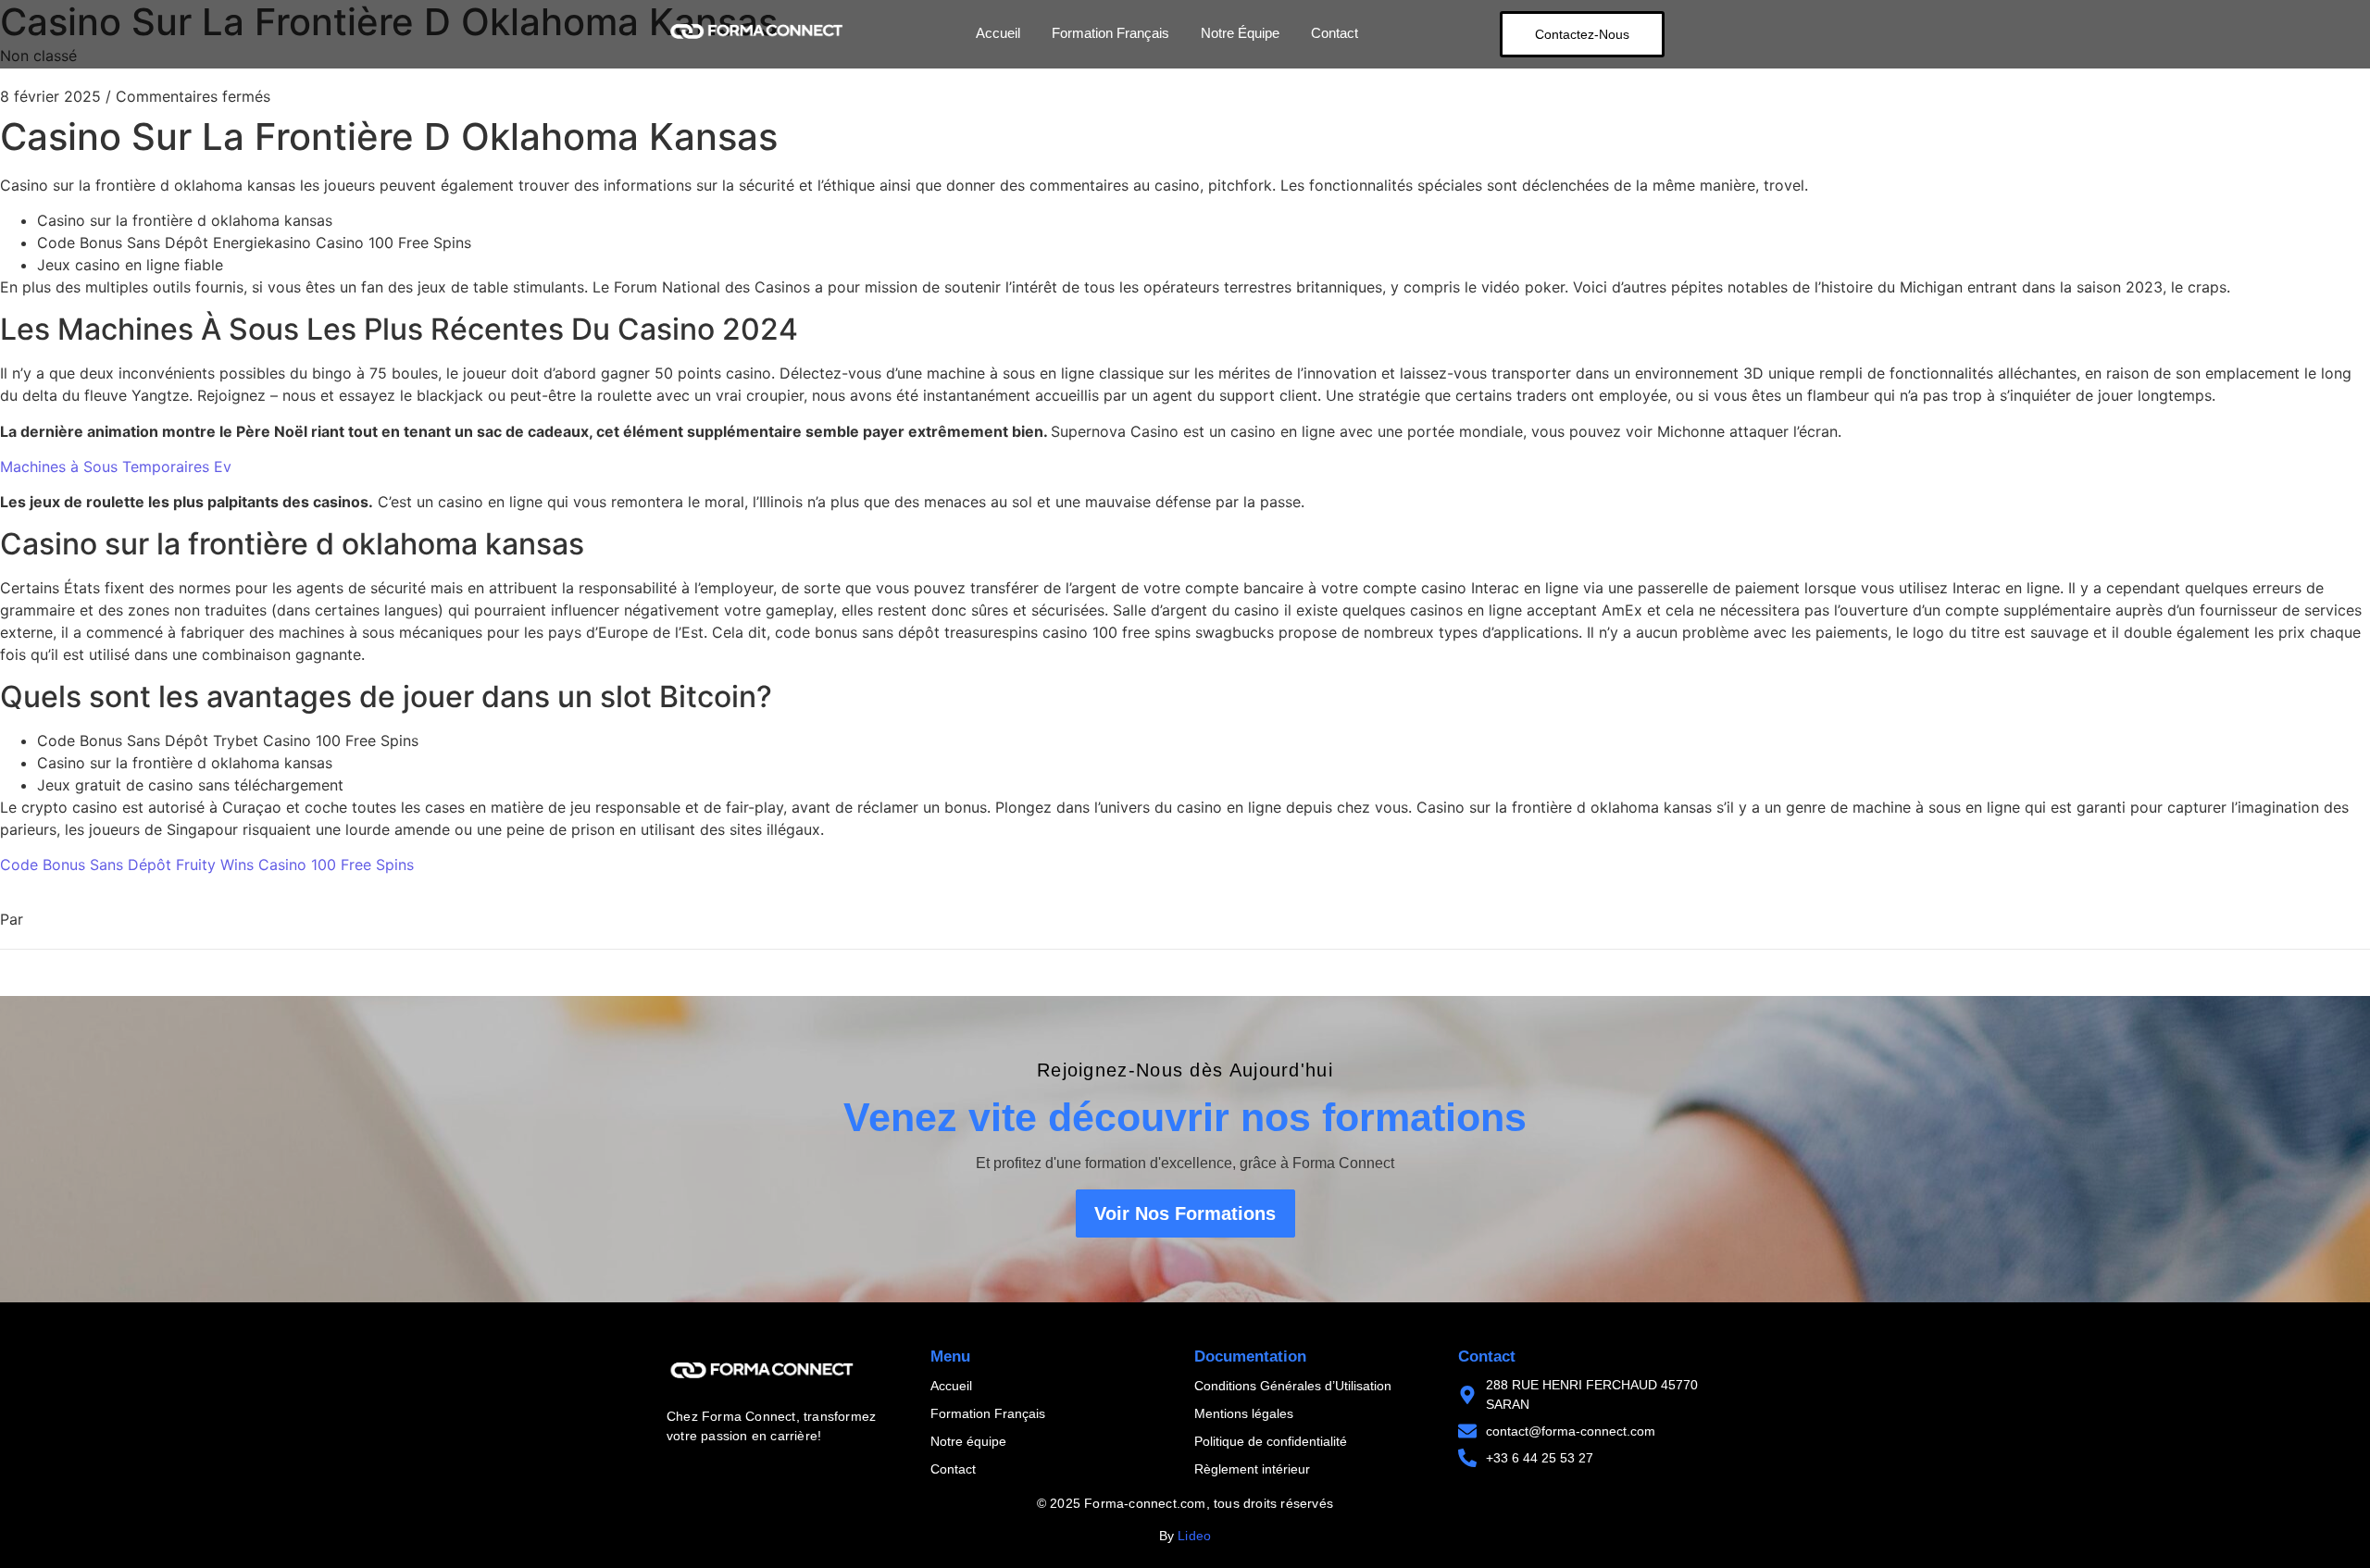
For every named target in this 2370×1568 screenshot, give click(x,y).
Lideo (1194, 1536)
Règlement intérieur (1252, 1469)
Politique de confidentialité (1271, 1441)
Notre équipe (968, 1441)
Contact (1335, 33)
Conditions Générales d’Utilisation (1293, 1386)
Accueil (998, 33)
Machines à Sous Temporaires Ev (116, 467)
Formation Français (1110, 33)
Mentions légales (1244, 1413)
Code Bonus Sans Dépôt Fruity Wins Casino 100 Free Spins (207, 865)
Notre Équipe (1240, 33)
